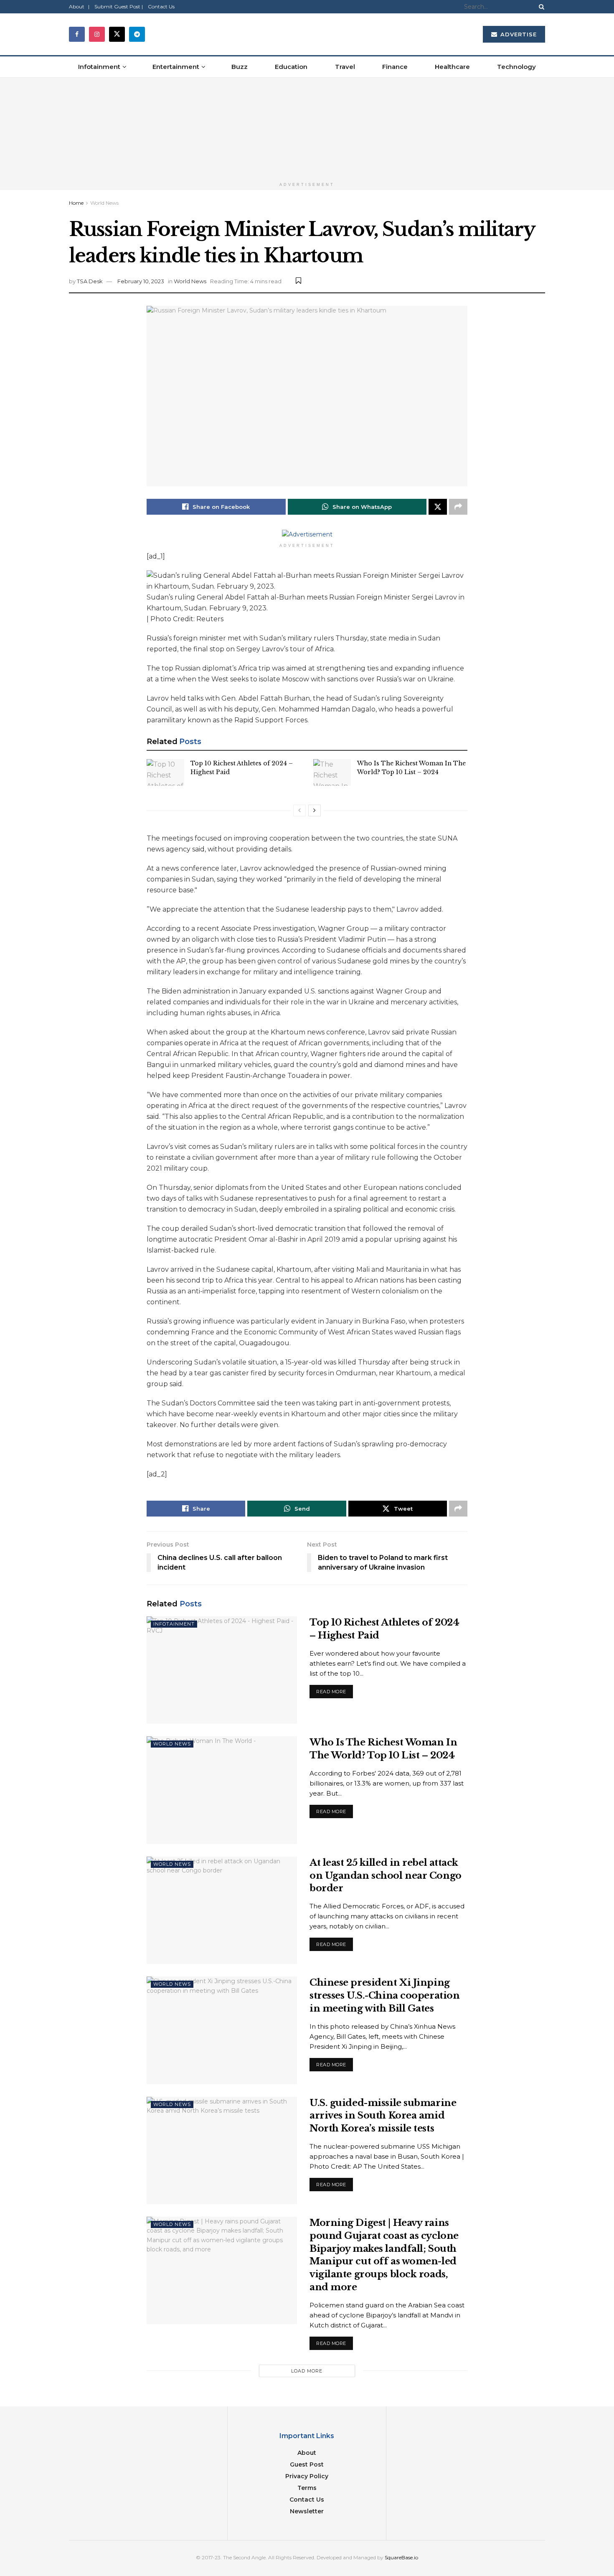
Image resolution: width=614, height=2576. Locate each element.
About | (79, 6)
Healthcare (452, 67)
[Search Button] (540, 7)
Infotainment (99, 67)
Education (291, 67)
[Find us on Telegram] (137, 34)
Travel (345, 67)
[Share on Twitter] (438, 507)
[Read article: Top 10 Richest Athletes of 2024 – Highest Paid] (165, 772)
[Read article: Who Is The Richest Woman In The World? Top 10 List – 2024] (332, 772)
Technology (516, 67)
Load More (307, 2371)
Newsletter (307, 2511)
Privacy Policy (307, 2476)
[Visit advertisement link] (307, 128)
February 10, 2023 (141, 281)
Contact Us (161, 6)
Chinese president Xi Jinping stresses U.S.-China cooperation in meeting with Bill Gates (384, 1996)
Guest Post (307, 2464)
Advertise (518, 34)
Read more (335, 1690)
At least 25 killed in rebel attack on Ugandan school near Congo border (386, 1876)
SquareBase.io (401, 2557)
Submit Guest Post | (119, 6)
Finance (395, 67)
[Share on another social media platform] (458, 507)
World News (104, 203)
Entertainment (176, 67)
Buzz (240, 67)
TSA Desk (90, 281)
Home (76, 203)
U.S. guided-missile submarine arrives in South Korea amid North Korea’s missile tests (383, 2116)
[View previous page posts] (299, 810)
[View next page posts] (315, 810)
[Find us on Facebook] (77, 34)
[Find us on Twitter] (117, 34)
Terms (307, 2488)
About (307, 2453)
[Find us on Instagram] (97, 34)
